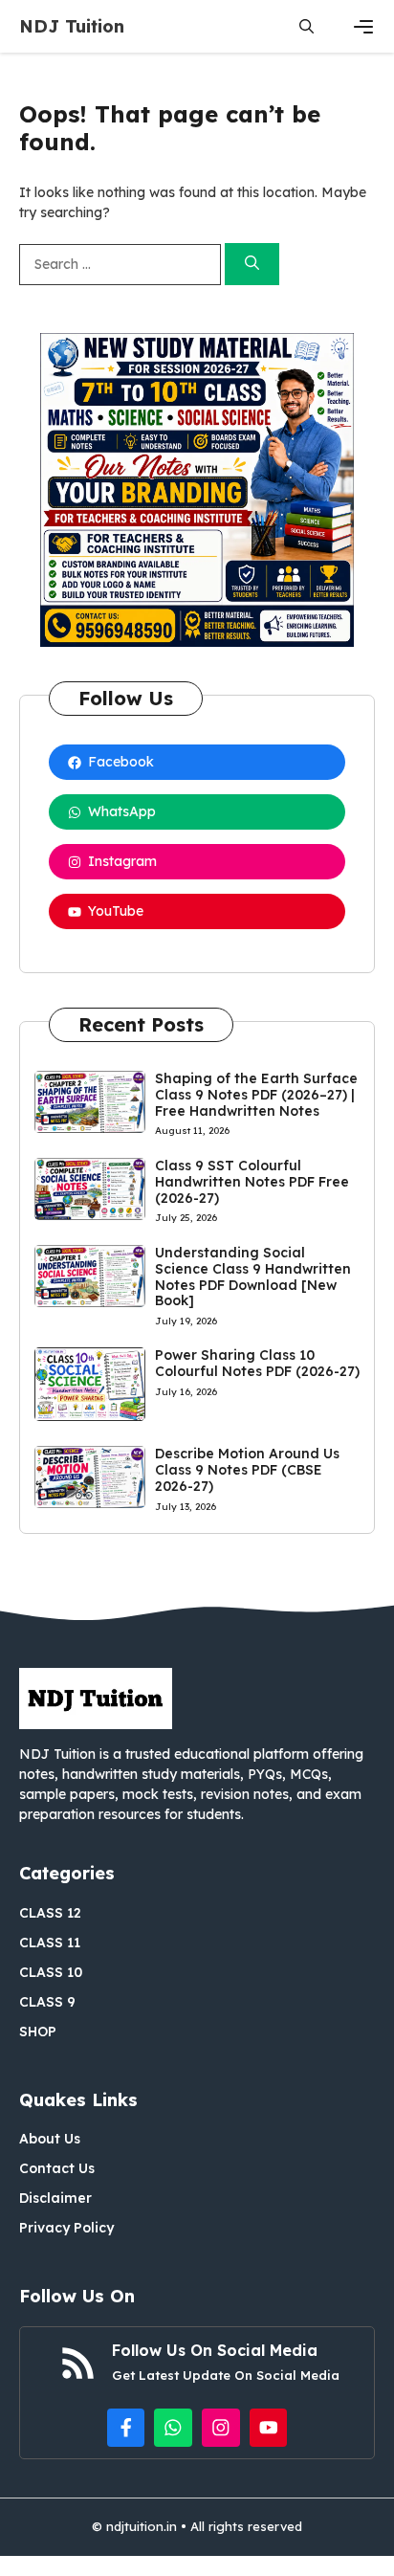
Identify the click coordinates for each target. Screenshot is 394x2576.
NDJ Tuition (72, 26)
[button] (306, 26)
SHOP (38, 2032)
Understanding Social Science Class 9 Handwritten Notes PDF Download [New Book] (253, 1277)
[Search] (252, 265)
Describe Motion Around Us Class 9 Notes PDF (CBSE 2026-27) (247, 1470)
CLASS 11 (50, 1943)
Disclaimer (55, 2198)
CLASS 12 (50, 1913)
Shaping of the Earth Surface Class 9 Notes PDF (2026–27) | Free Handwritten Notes (256, 1095)
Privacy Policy (66, 2228)
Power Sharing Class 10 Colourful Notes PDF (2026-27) (257, 1363)
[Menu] (363, 27)
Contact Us (57, 2168)
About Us (50, 2139)
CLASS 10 (51, 1972)
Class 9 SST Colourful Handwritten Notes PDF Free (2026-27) (252, 1182)
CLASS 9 (47, 2002)
